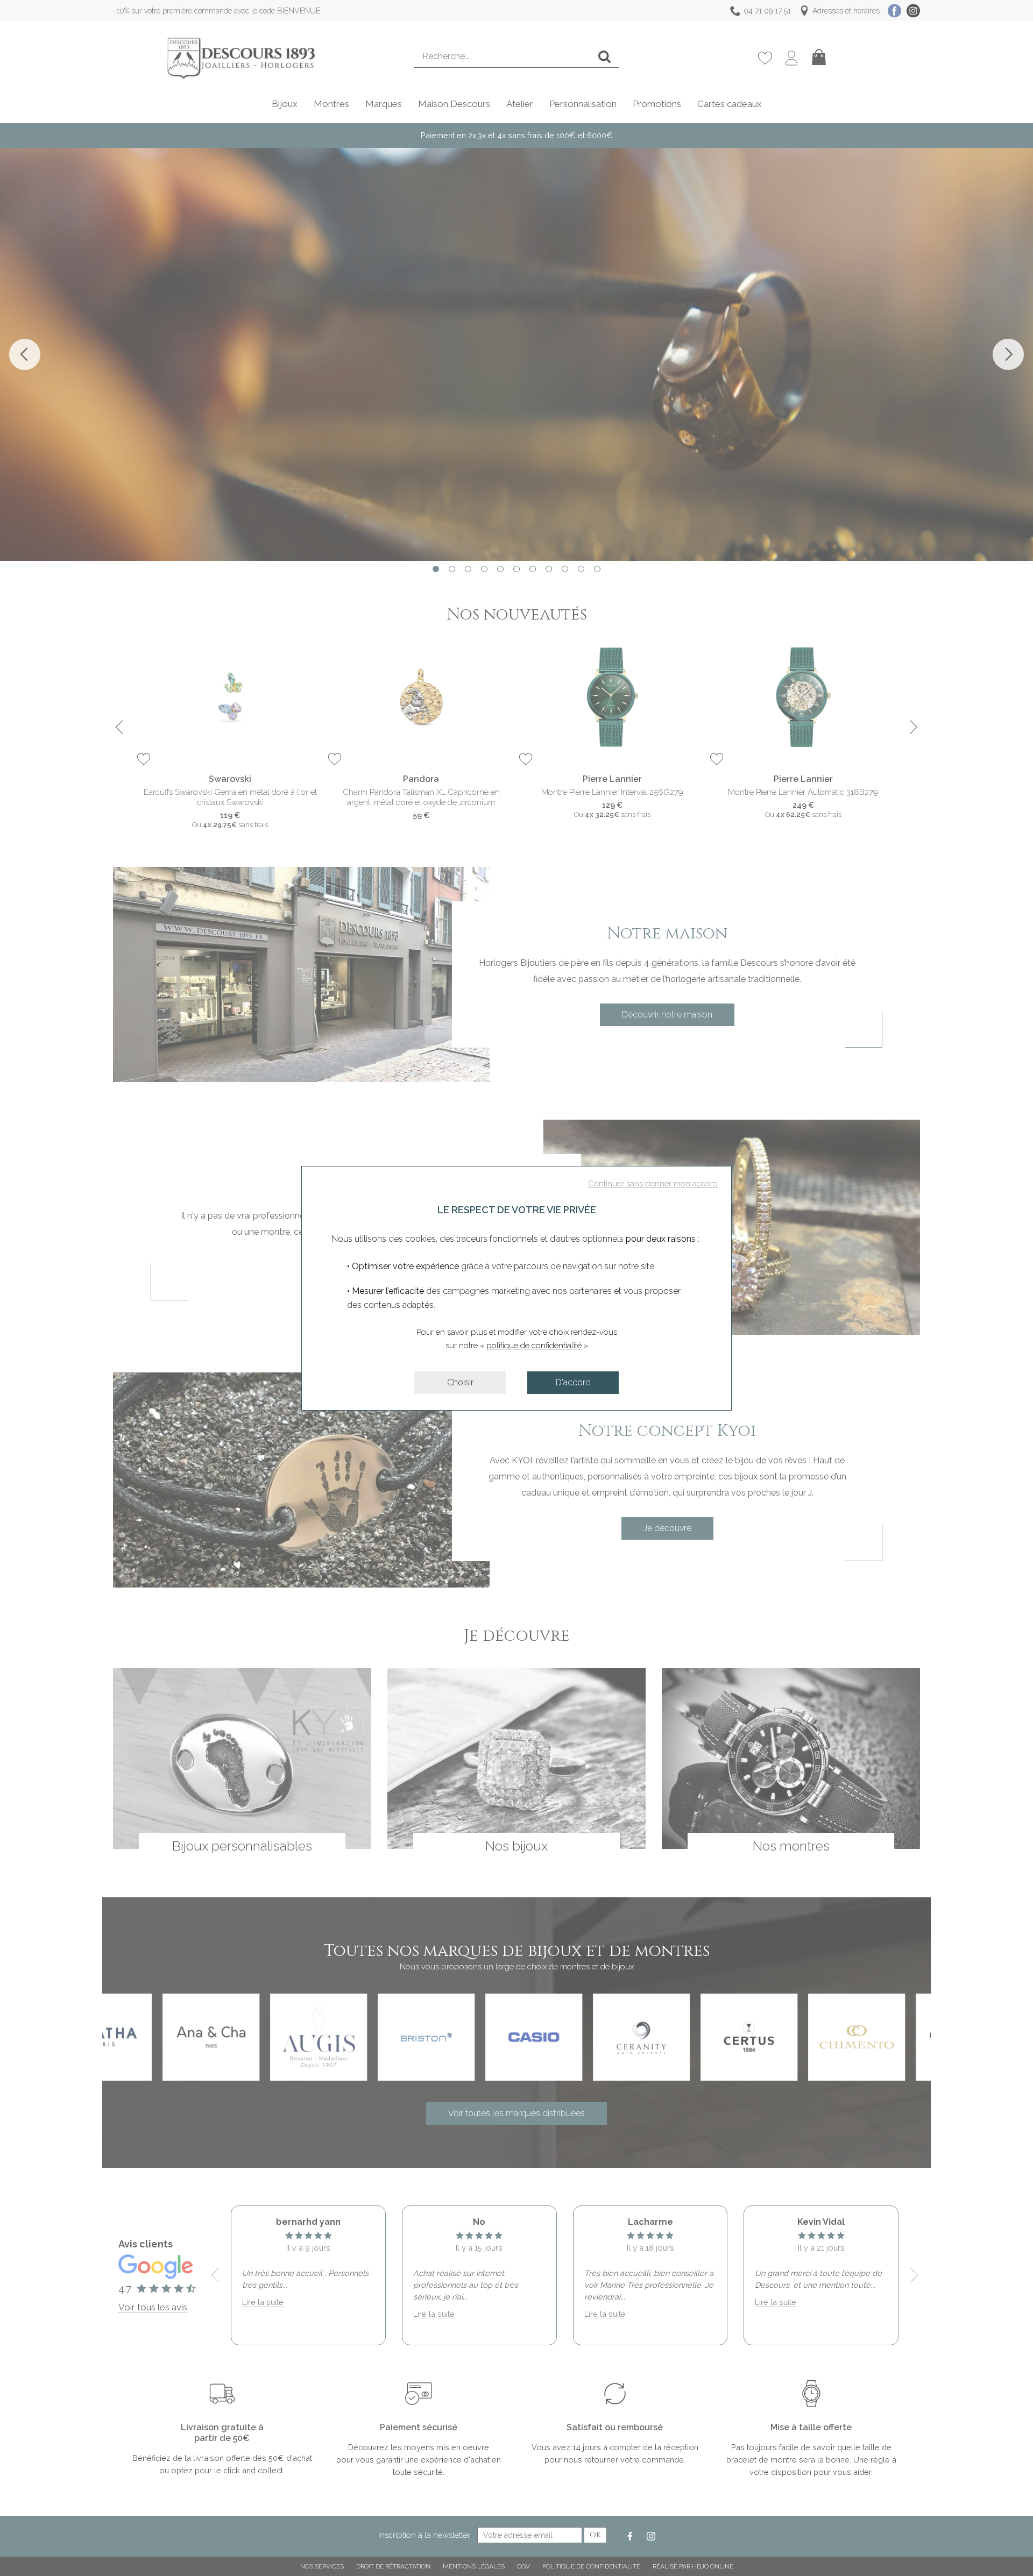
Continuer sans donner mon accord (653, 1184)
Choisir (460, 1382)
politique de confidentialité (534, 1346)
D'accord (573, 1382)
